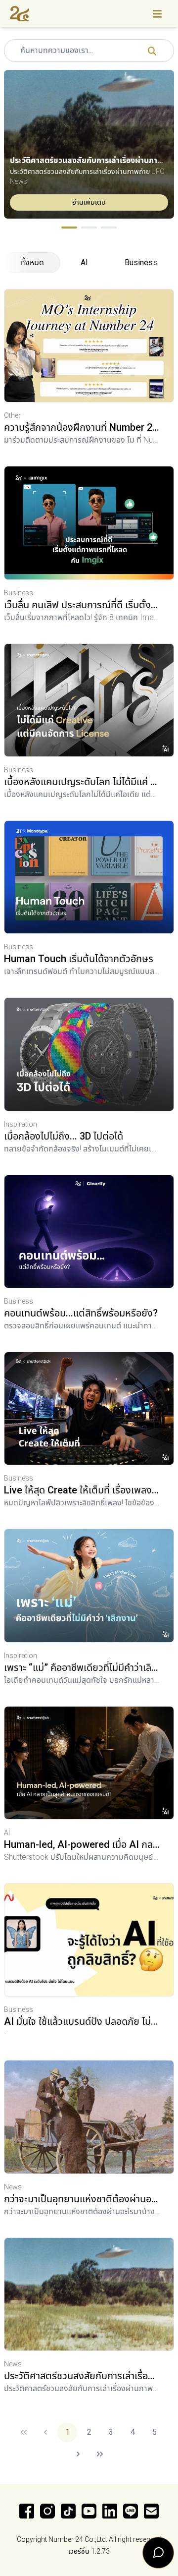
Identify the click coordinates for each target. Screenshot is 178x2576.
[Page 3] (109, 228)
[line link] (131, 2511)
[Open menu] (157, 14)
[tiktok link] (68, 2511)
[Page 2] (89, 228)
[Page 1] (69, 228)
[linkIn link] (110, 2511)
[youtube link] (89, 2511)
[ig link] (47, 2511)
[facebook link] (27, 2511)
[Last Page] (100, 2454)
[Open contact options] (158, 2553)
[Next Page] (78, 2454)
